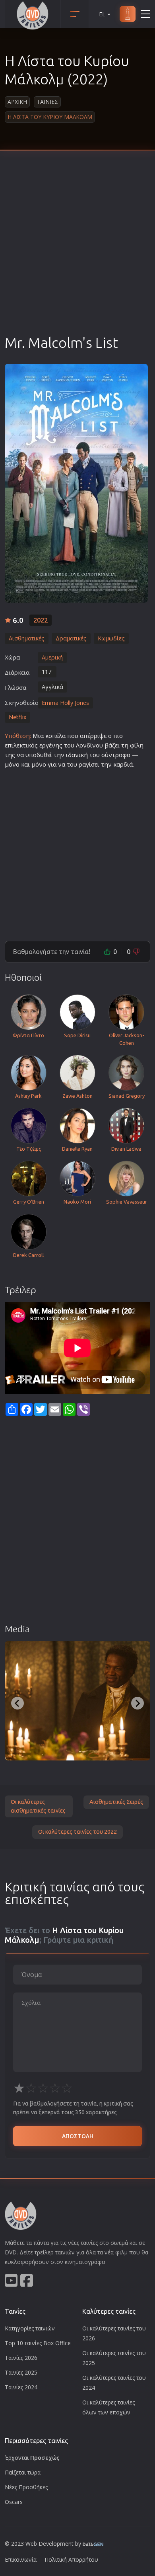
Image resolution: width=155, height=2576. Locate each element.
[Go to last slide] (17, 1703)
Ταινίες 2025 (21, 2372)
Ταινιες (47, 102)
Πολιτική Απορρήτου (71, 2559)
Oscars (14, 2502)
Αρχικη (17, 102)
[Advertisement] (77, 252)
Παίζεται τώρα (23, 2472)
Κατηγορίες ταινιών (30, 2328)
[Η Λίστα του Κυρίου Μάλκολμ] (76, 483)
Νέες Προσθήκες (26, 2487)
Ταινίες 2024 (21, 2387)
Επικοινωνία (21, 2559)
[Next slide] (138, 1703)
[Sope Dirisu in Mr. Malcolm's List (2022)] (77, 1701)
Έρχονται (32, 2458)
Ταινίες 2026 (21, 2358)
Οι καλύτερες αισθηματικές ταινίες (38, 1806)
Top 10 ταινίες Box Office (38, 2343)
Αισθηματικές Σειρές (116, 1802)
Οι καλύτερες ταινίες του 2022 (77, 1832)
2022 (41, 620)
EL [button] (102, 14)
